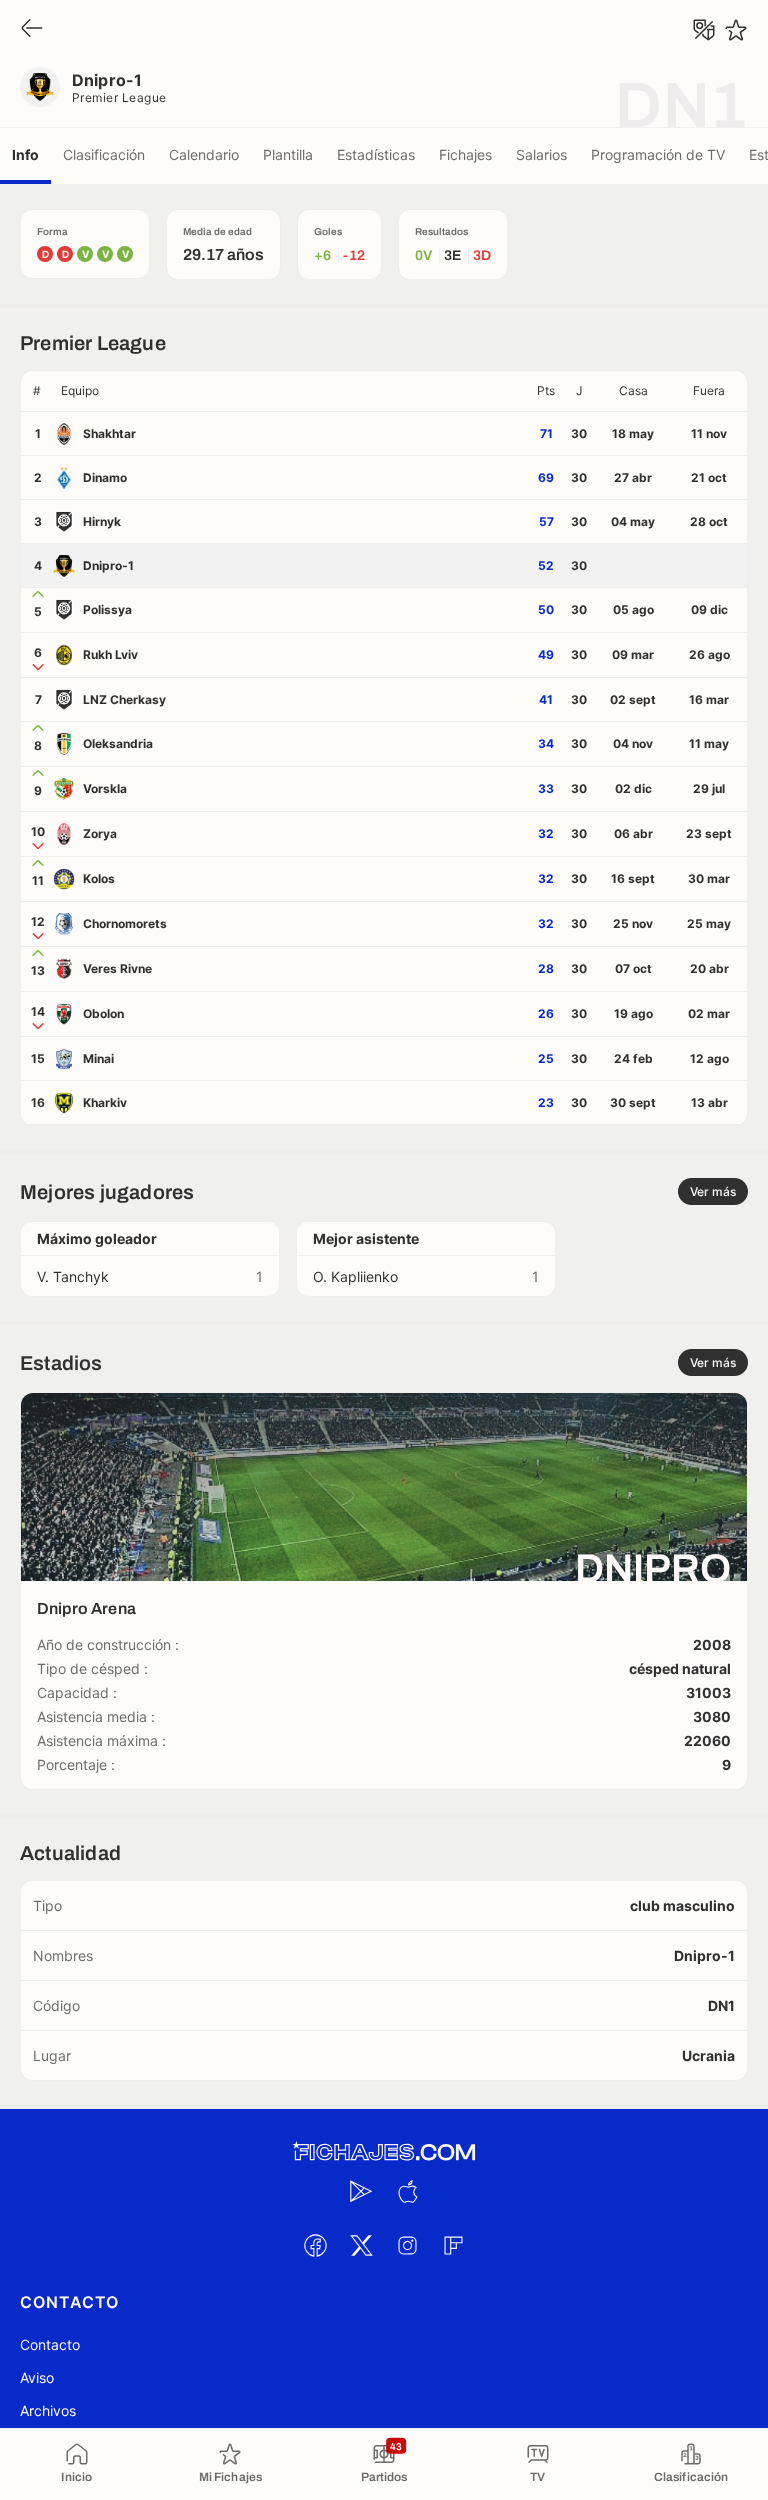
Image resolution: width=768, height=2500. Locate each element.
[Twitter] (361, 2245)
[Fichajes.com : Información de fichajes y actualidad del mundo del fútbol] (384, 2152)
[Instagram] (407, 2245)
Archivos (48, 2410)
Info (25, 154)
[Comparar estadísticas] (704, 30)
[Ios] (407, 2191)
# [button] (37, 390)
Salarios (541, 154)
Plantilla (288, 154)
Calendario (204, 154)
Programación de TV (658, 154)
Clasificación (104, 154)
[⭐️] (736, 30)
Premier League (119, 97)
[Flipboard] (453, 2245)
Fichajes (465, 154)
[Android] (361, 2191)
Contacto (50, 2344)
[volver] (32, 29)
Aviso (37, 2377)
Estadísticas (376, 154)
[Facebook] (315, 2245)
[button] (291, 391)
